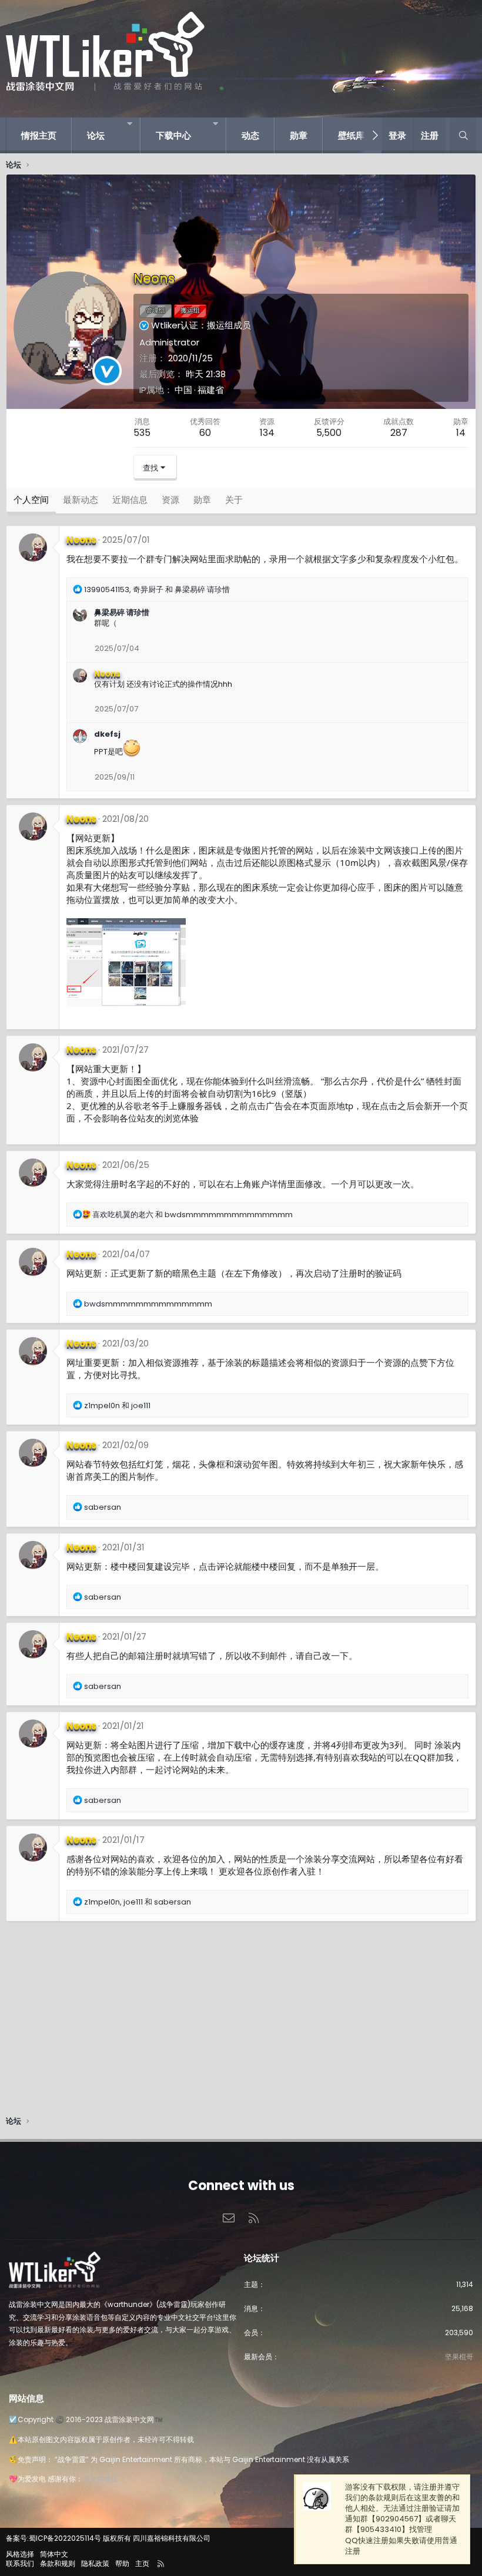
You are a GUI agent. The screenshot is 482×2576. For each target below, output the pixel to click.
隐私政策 (95, 2563)
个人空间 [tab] (31, 500)
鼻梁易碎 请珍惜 (122, 612)
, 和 (157, 590)
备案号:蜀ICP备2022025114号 (53, 2538)
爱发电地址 (101, 2479)
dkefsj (107, 734)
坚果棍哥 (459, 2357)
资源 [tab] (170, 500)
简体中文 (54, 2554)
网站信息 (26, 2398)
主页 (142, 2563)
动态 (250, 135)
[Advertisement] (241, 2021)
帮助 (122, 2563)
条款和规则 (58, 2563)
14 (461, 433)
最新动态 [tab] (81, 500)
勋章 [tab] (202, 500)
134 (267, 433)
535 (142, 433)
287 (399, 433)
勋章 (299, 135)
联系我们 (20, 2563)
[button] (130, 124)
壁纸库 (351, 135)
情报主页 (39, 135)
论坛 (96, 135)
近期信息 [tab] (130, 500)
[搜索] (463, 135)
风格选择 (20, 2554)
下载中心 (173, 135)
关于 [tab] (234, 500)
